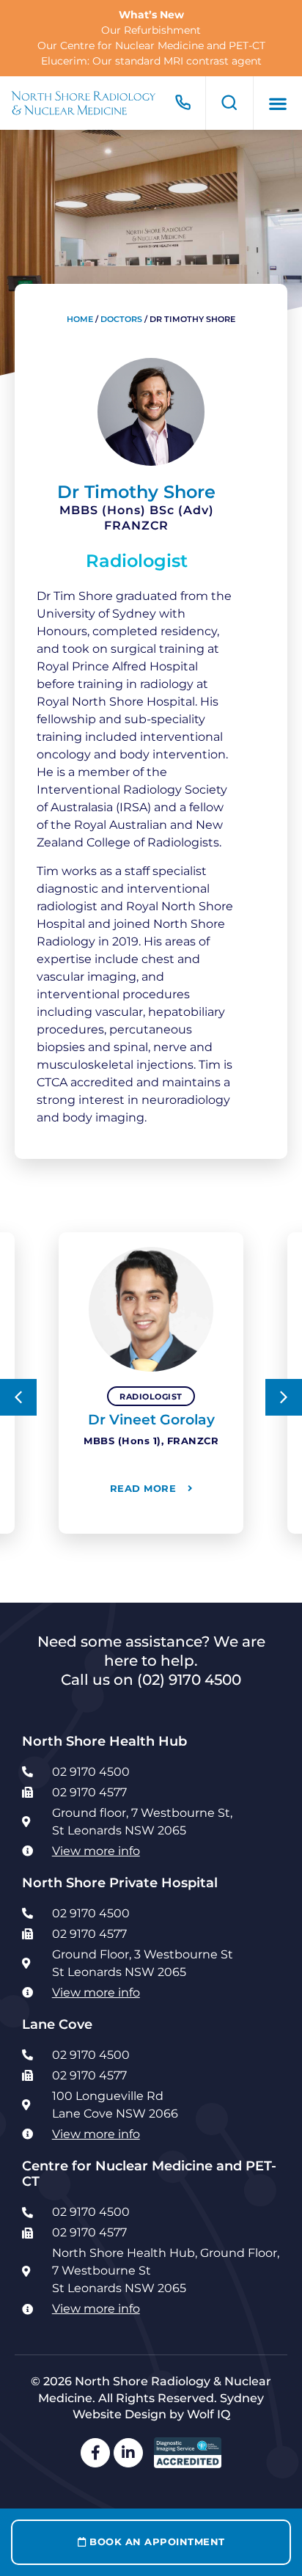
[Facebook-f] (95, 2453)
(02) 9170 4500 (189, 1680)
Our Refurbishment (151, 30)
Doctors (121, 319)
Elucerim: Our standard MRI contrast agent (151, 61)
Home (80, 319)
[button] (278, 103)
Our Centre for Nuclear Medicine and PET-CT (151, 45)
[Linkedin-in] (128, 2453)
